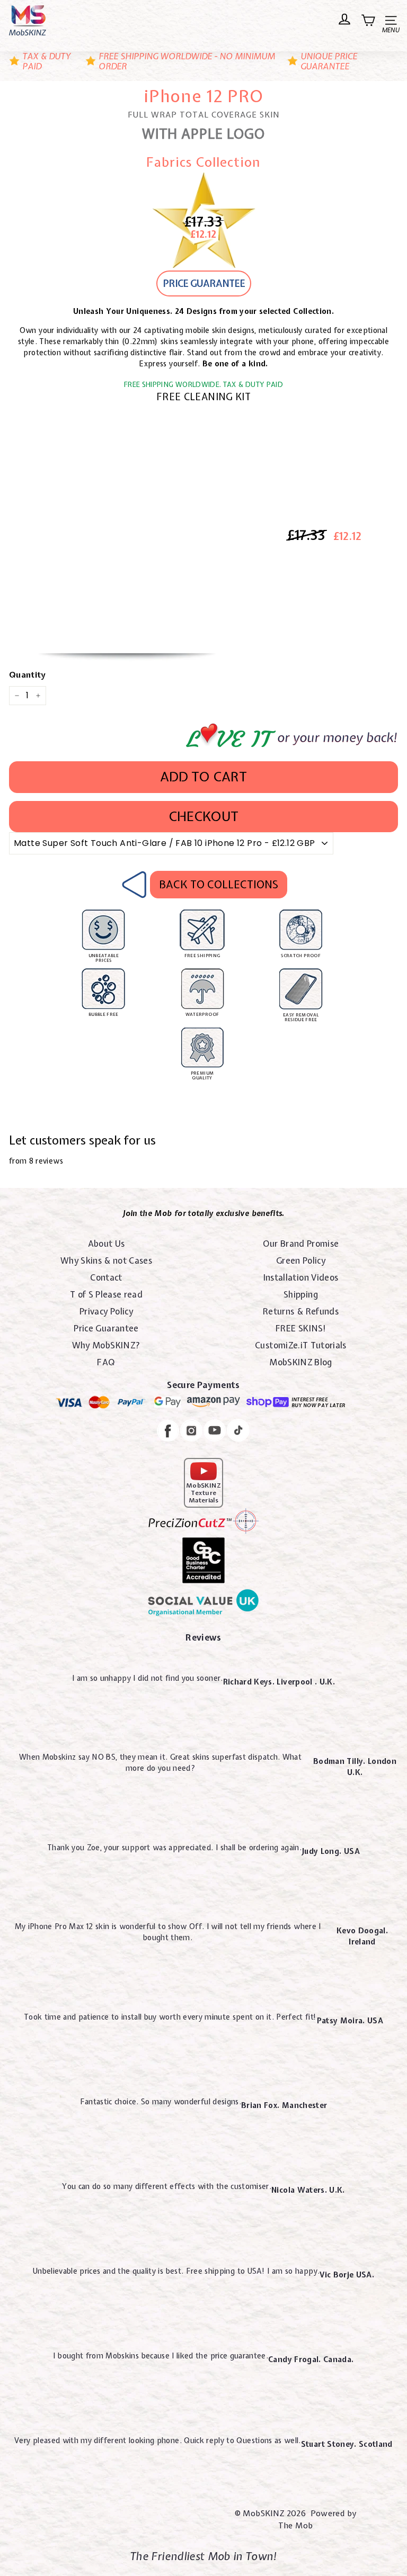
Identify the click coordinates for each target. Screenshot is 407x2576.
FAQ (106, 1362)
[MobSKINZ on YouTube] (215, 1432)
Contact (106, 1277)
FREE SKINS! (301, 1328)
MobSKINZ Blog (301, 1362)
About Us (107, 1244)
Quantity (28, 675)
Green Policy (301, 1260)
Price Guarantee (106, 1328)
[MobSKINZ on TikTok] (238, 1432)
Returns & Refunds (301, 1311)
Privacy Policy (106, 1311)
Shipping (301, 1294)
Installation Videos (301, 1277)
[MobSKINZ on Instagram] (191, 1432)
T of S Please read (106, 1294)
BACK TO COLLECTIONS (219, 884)
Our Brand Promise (301, 1244)
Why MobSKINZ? (107, 1345)
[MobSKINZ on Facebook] (168, 1432)
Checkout (203, 816)
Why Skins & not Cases (106, 1260)
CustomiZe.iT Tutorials (301, 1345)
